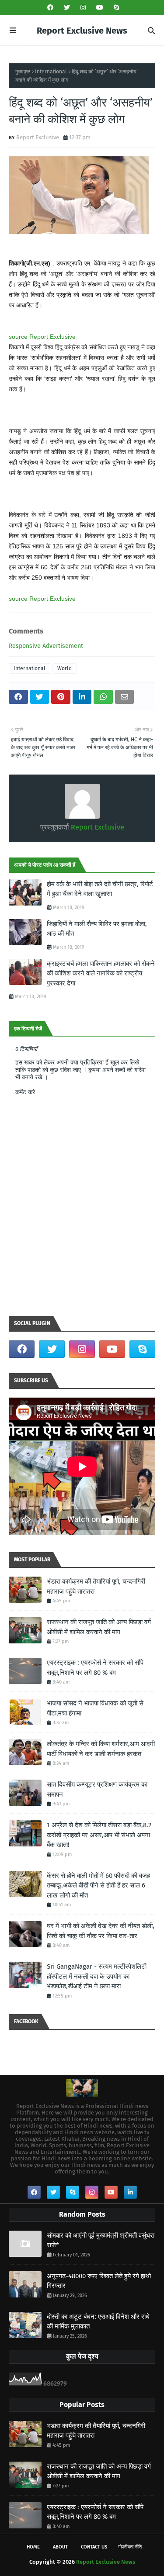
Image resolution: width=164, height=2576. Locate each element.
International (51, 72)
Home (33, 2547)
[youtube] (100, 8)
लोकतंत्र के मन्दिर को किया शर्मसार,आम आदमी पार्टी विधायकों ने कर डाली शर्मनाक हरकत (101, 1749)
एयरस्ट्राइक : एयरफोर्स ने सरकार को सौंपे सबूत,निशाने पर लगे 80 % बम (95, 1668)
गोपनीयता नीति (130, 2547)
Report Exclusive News (82, 31)
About (60, 2547)
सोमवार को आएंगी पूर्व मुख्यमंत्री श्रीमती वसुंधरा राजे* (101, 2240)
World (65, 668)
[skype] (115, 8)
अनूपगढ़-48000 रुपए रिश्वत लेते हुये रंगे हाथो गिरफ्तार (99, 2281)
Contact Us (94, 2547)
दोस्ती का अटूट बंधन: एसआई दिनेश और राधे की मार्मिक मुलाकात (98, 2322)
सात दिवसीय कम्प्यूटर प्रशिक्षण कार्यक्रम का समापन (97, 1789)
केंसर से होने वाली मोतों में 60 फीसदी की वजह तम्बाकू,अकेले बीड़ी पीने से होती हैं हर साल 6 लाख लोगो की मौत (98, 1886)
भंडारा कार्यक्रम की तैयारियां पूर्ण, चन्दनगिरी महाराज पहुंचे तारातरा (96, 1586)
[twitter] (67, 8)
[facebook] (50, 8)
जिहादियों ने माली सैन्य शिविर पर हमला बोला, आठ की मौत (97, 929)
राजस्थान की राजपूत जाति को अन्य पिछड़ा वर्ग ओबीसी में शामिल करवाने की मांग (99, 1627)
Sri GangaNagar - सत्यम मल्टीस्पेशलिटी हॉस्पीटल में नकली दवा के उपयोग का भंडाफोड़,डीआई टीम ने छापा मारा (97, 1976)
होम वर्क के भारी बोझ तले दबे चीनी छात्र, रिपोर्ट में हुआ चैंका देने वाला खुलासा (100, 889)
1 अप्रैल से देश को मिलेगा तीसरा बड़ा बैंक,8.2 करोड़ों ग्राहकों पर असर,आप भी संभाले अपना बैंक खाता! (99, 1835)
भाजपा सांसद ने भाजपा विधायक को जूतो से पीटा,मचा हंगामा (95, 1708)
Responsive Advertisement (46, 646)
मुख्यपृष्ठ (23, 72)
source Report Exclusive (42, 337)
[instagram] (83, 8)
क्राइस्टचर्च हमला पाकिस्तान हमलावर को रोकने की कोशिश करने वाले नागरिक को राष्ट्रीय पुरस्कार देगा (101, 973)
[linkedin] (130, 2192)
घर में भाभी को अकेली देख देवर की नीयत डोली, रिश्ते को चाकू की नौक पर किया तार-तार (101, 1931)
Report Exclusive (38, 137)
